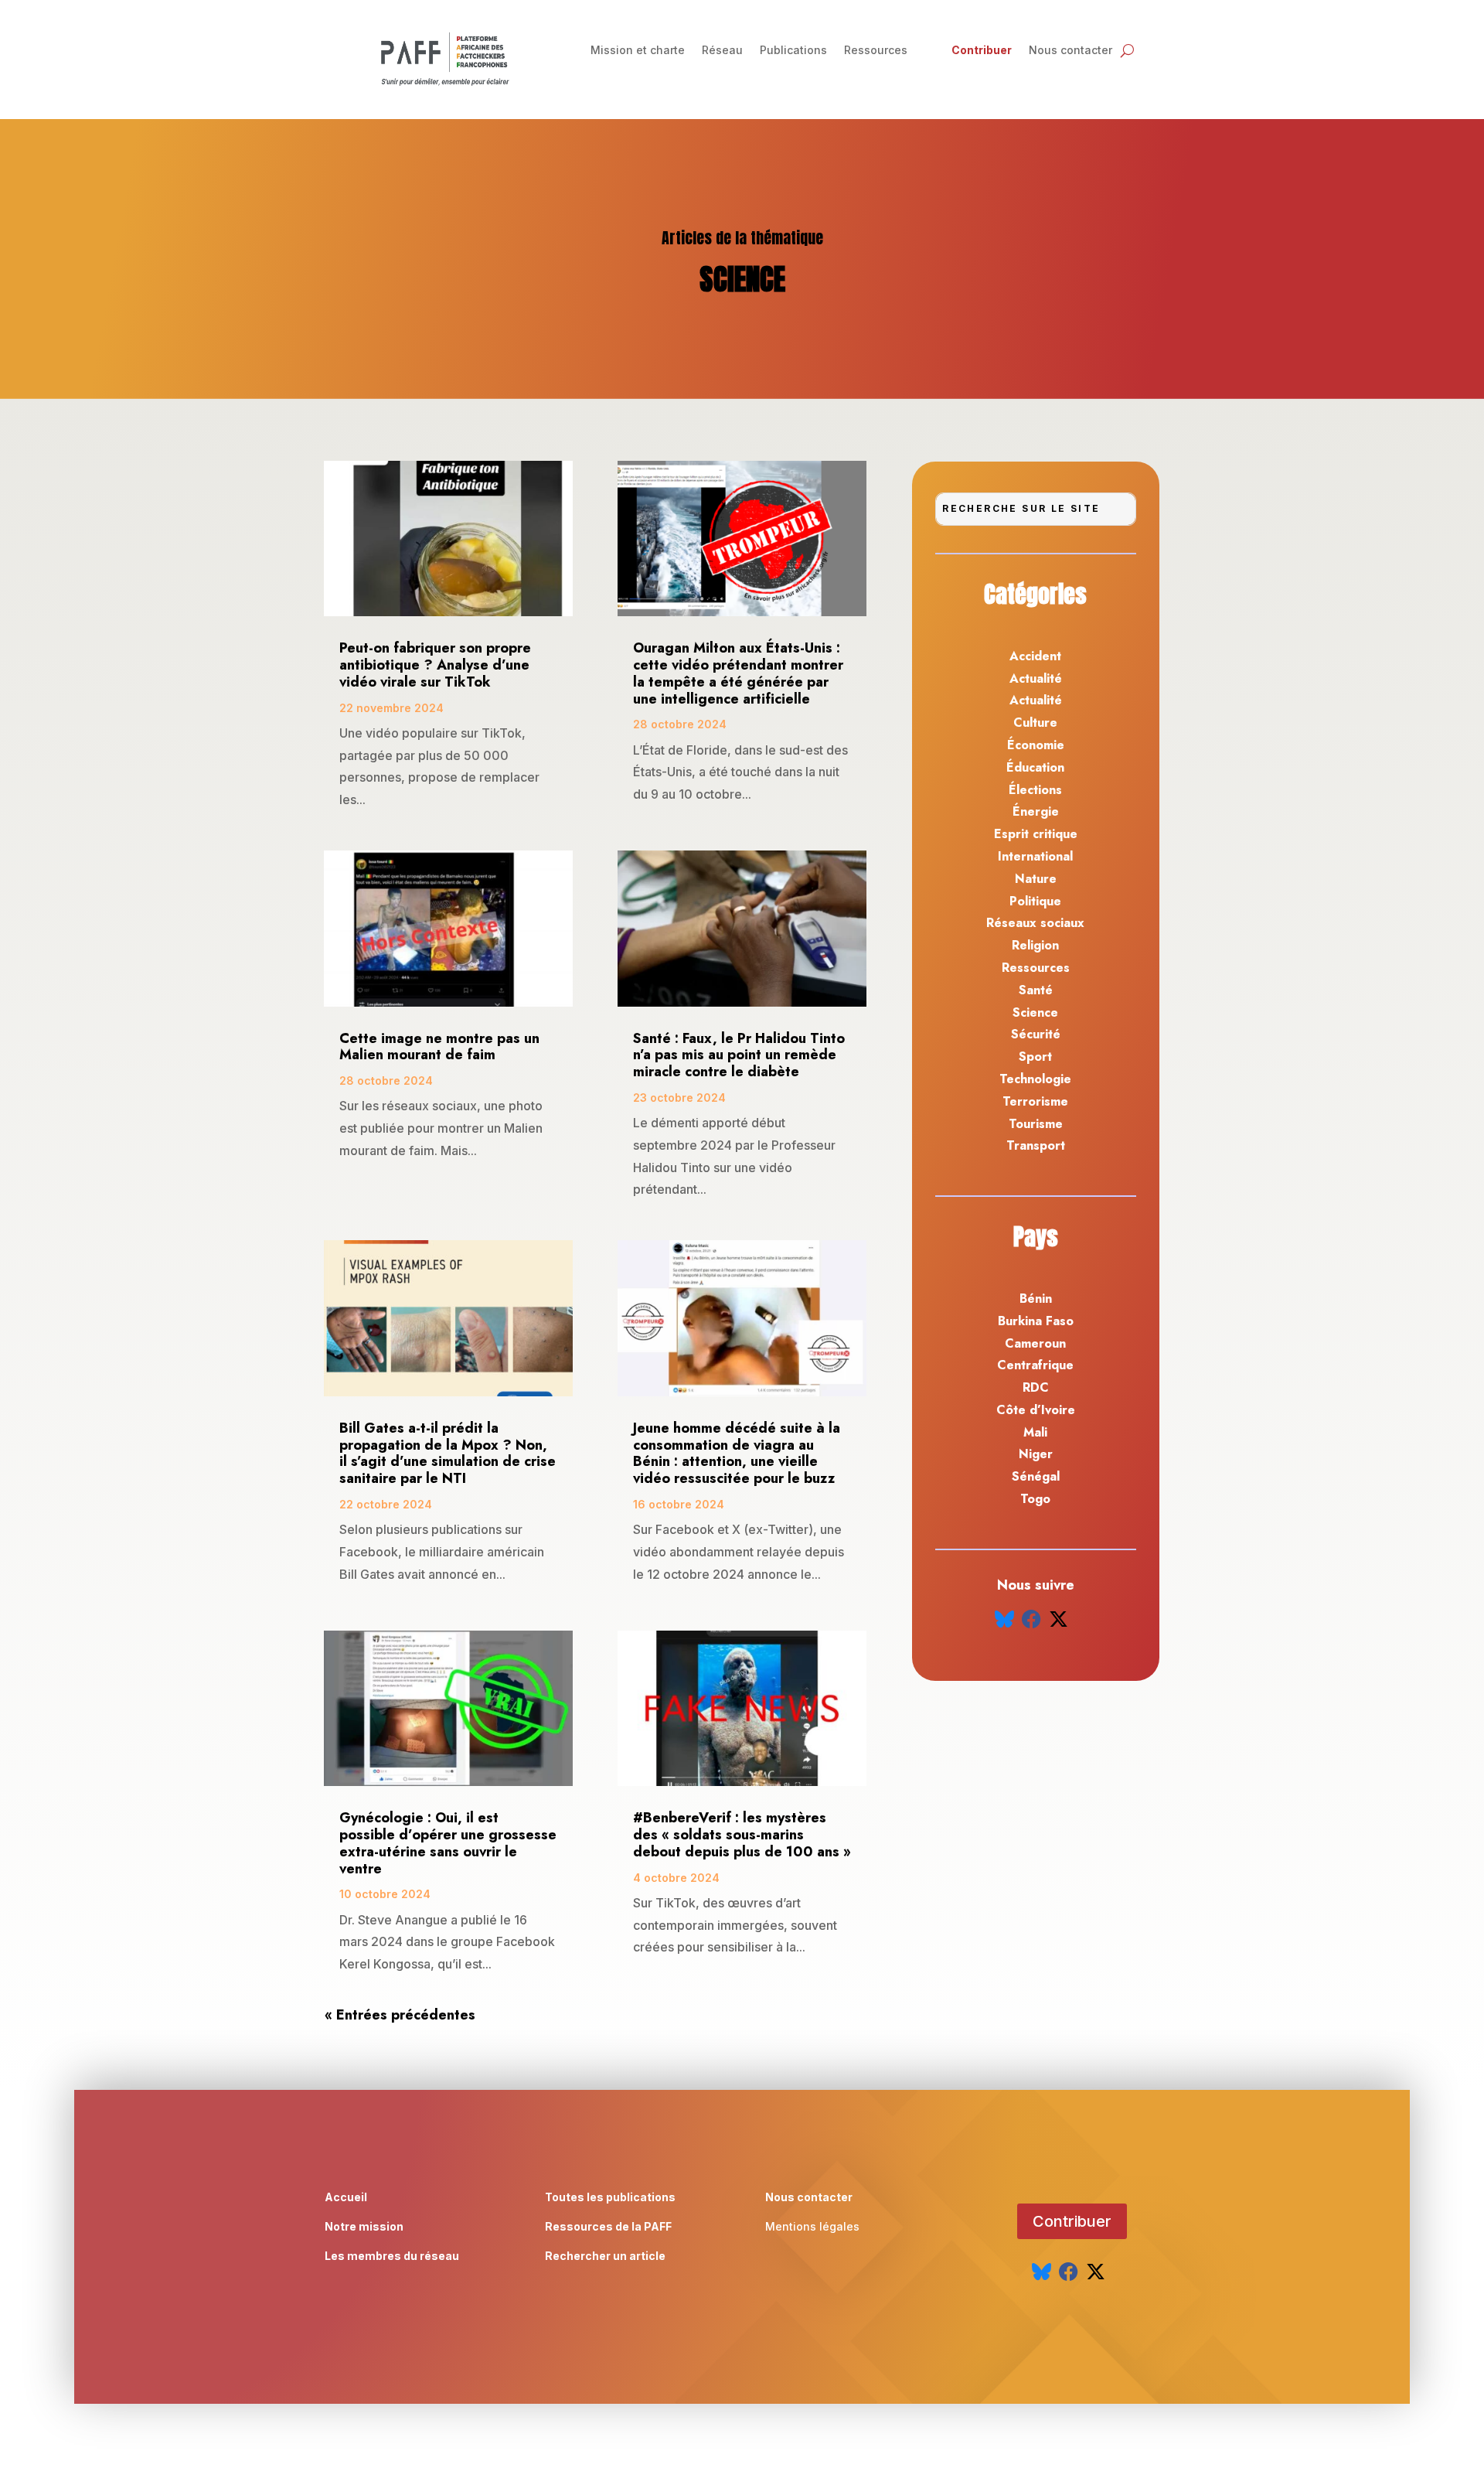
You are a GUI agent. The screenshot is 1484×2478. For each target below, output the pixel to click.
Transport (1036, 1145)
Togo (1035, 1499)
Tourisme (1036, 1124)
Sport (1035, 1057)
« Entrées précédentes (400, 2015)
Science (1035, 1012)
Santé (1036, 990)
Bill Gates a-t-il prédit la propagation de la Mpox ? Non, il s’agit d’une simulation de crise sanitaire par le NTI (448, 1453)
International (1035, 856)
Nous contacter (1070, 51)
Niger (1036, 1454)
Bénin (1036, 1299)
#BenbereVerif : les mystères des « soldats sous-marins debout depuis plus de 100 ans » (742, 1835)
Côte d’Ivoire (1036, 1410)
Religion (1035, 945)
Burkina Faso (1036, 1321)
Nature (1036, 879)
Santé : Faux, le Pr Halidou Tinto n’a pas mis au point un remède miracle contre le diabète (739, 1055)
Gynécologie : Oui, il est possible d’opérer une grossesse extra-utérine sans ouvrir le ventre (448, 1843)
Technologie (1035, 1079)
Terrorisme (1035, 1101)
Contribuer (982, 51)
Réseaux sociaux (1035, 923)
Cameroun (1035, 1343)
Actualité (1036, 678)
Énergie (1036, 811)
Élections (1035, 790)
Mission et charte (638, 51)
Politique (1035, 901)
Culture (1035, 723)
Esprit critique (1036, 834)
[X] (1059, 1619)
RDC (1036, 1387)
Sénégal (1036, 1476)
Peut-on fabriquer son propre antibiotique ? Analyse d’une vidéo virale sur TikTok (435, 665)
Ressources (876, 51)
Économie (1036, 745)
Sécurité (1036, 1034)
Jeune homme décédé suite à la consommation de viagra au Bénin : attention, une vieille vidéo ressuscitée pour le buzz (737, 1453)
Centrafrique (1035, 1365)
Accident (1035, 656)
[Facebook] (1031, 1619)
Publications (793, 51)
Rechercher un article (605, 2256)
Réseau (722, 51)
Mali (1035, 1432)
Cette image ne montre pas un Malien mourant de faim (439, 1047)
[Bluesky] (1004, 1619)
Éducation (1035, 767)
